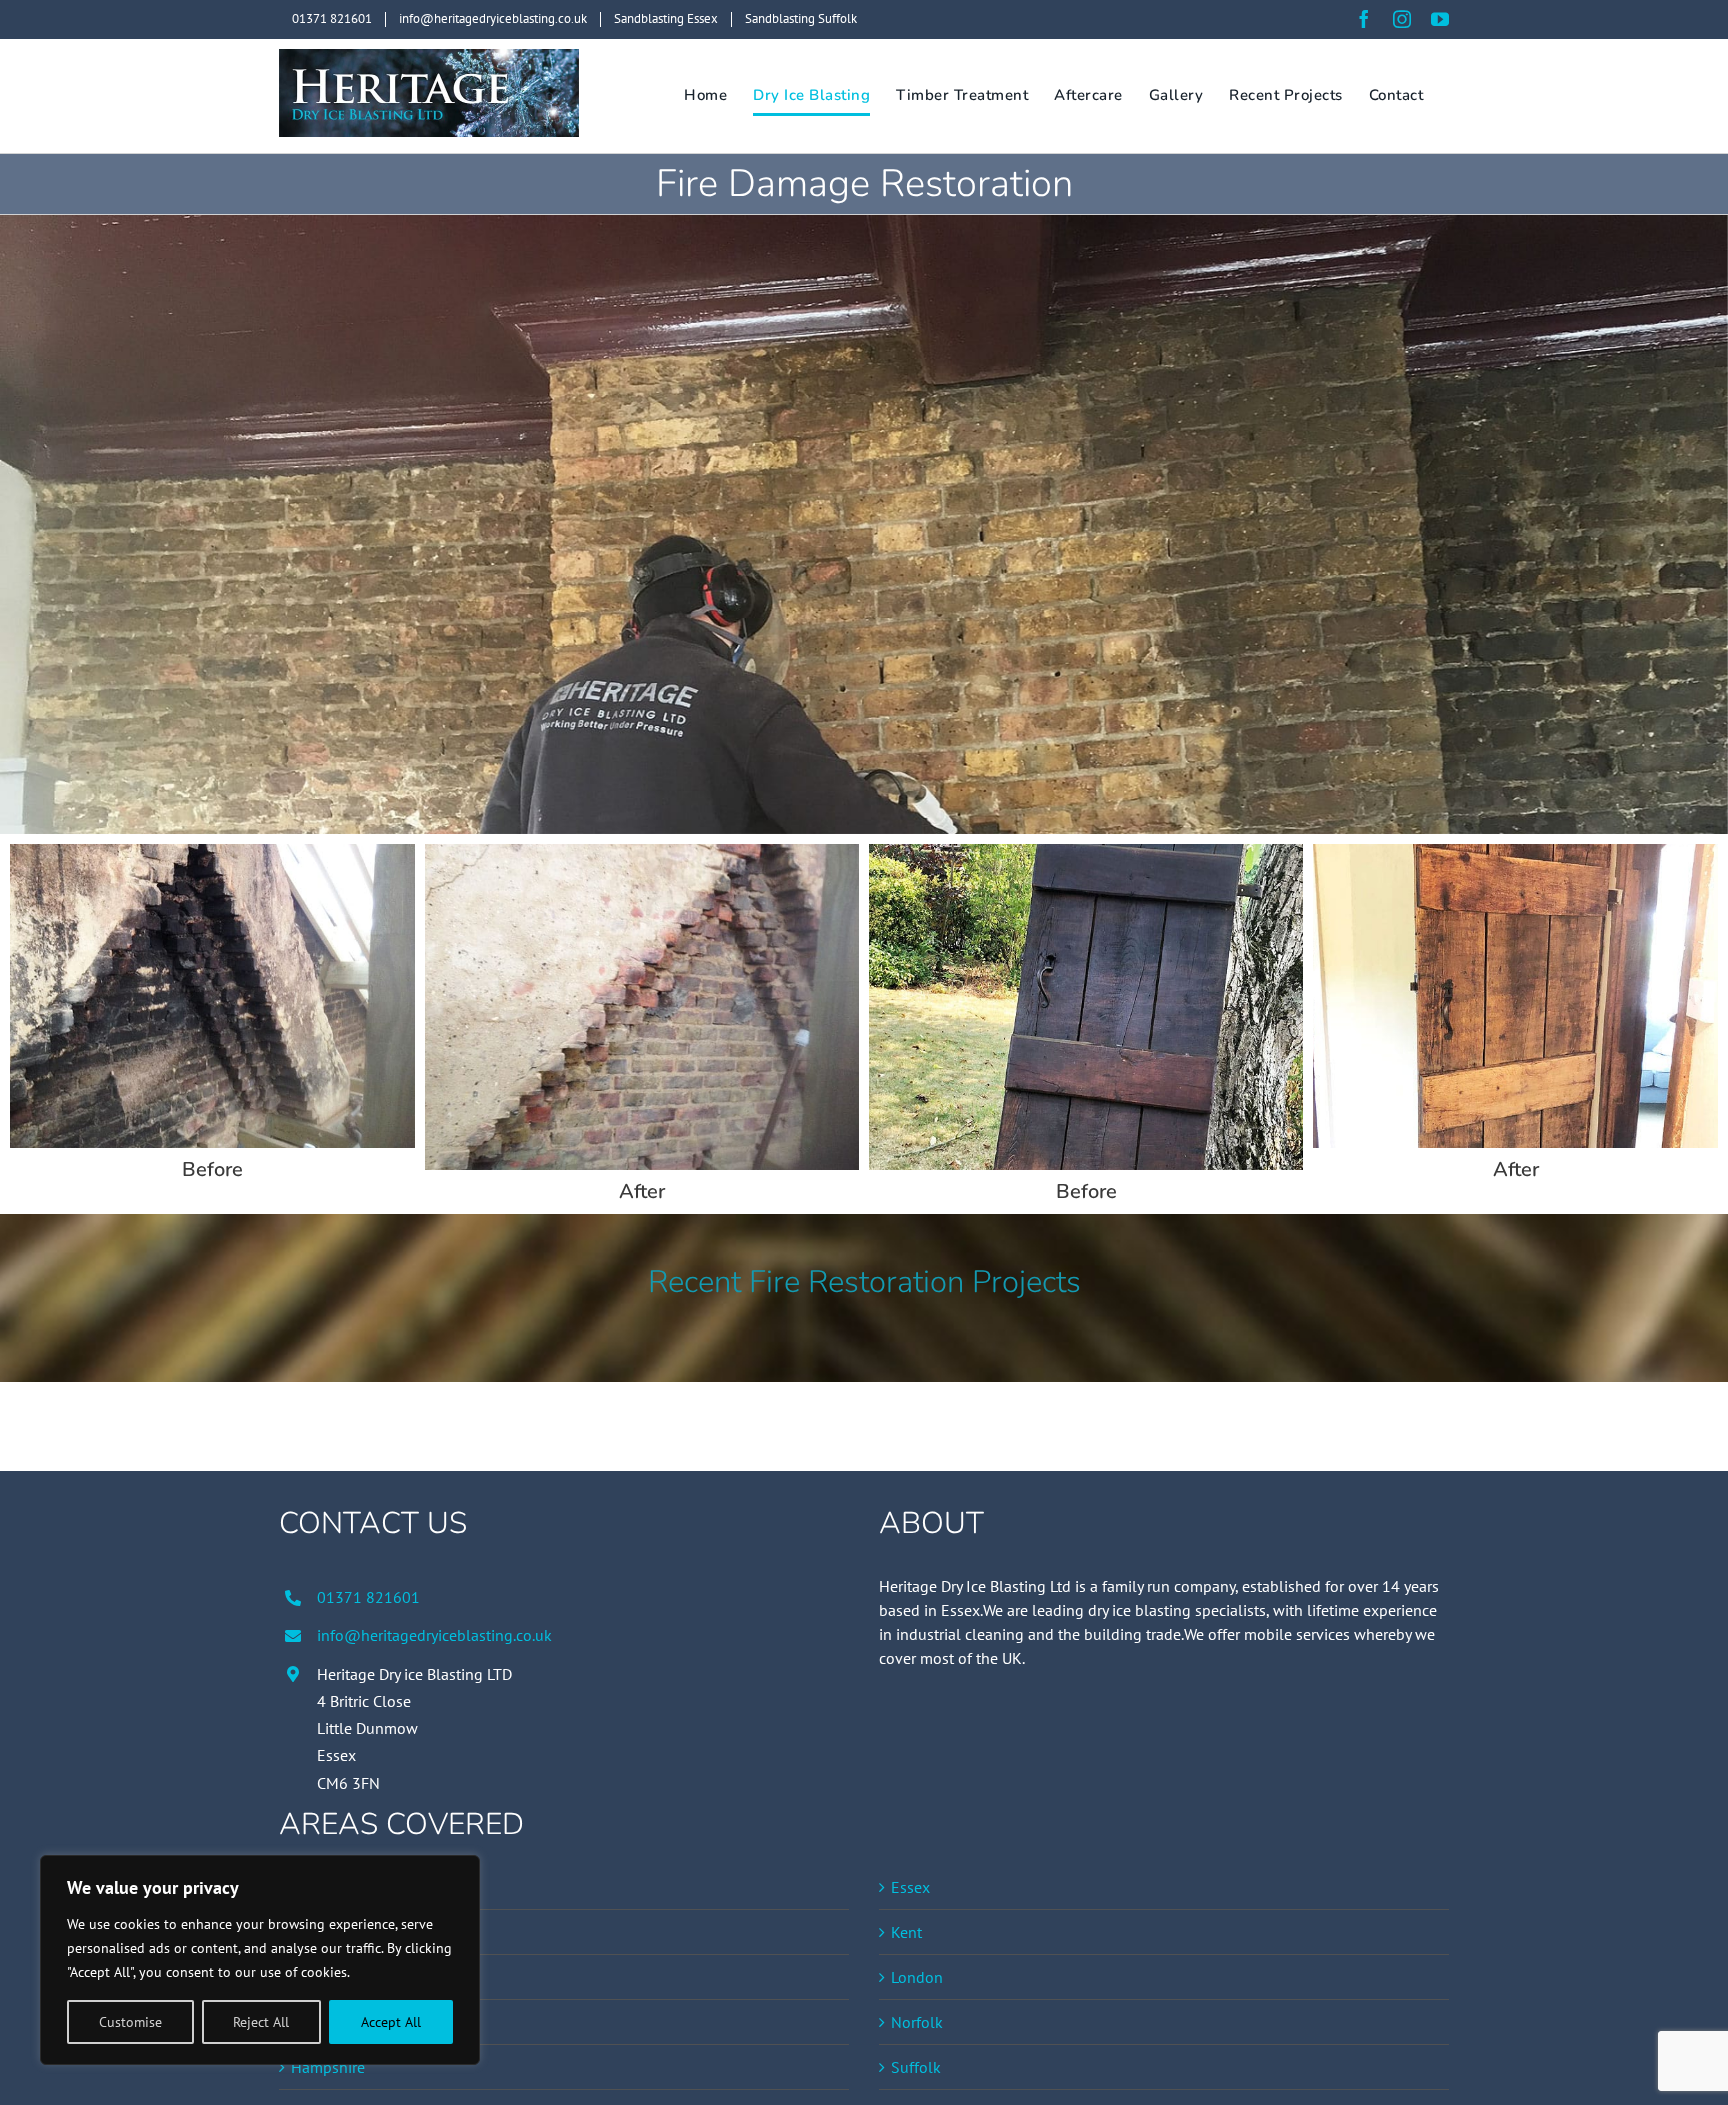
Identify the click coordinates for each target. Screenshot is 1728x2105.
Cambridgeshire (344, 1977)
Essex (910, 1887)
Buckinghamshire (350, 1932)
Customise (130, 2022)
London (917, 1977)
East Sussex (331, 2022)
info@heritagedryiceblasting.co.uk (434, 1635)
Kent (906, 1932)
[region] (260, 1960)
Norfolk (917, 2022)
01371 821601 (368, 1597)
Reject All (261, 2022)
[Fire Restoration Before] (212, 852)
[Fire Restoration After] (642, 852)
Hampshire (328, 2067)
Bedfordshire (334, 1887)
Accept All (391, 2022)
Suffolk (916, 2067)
